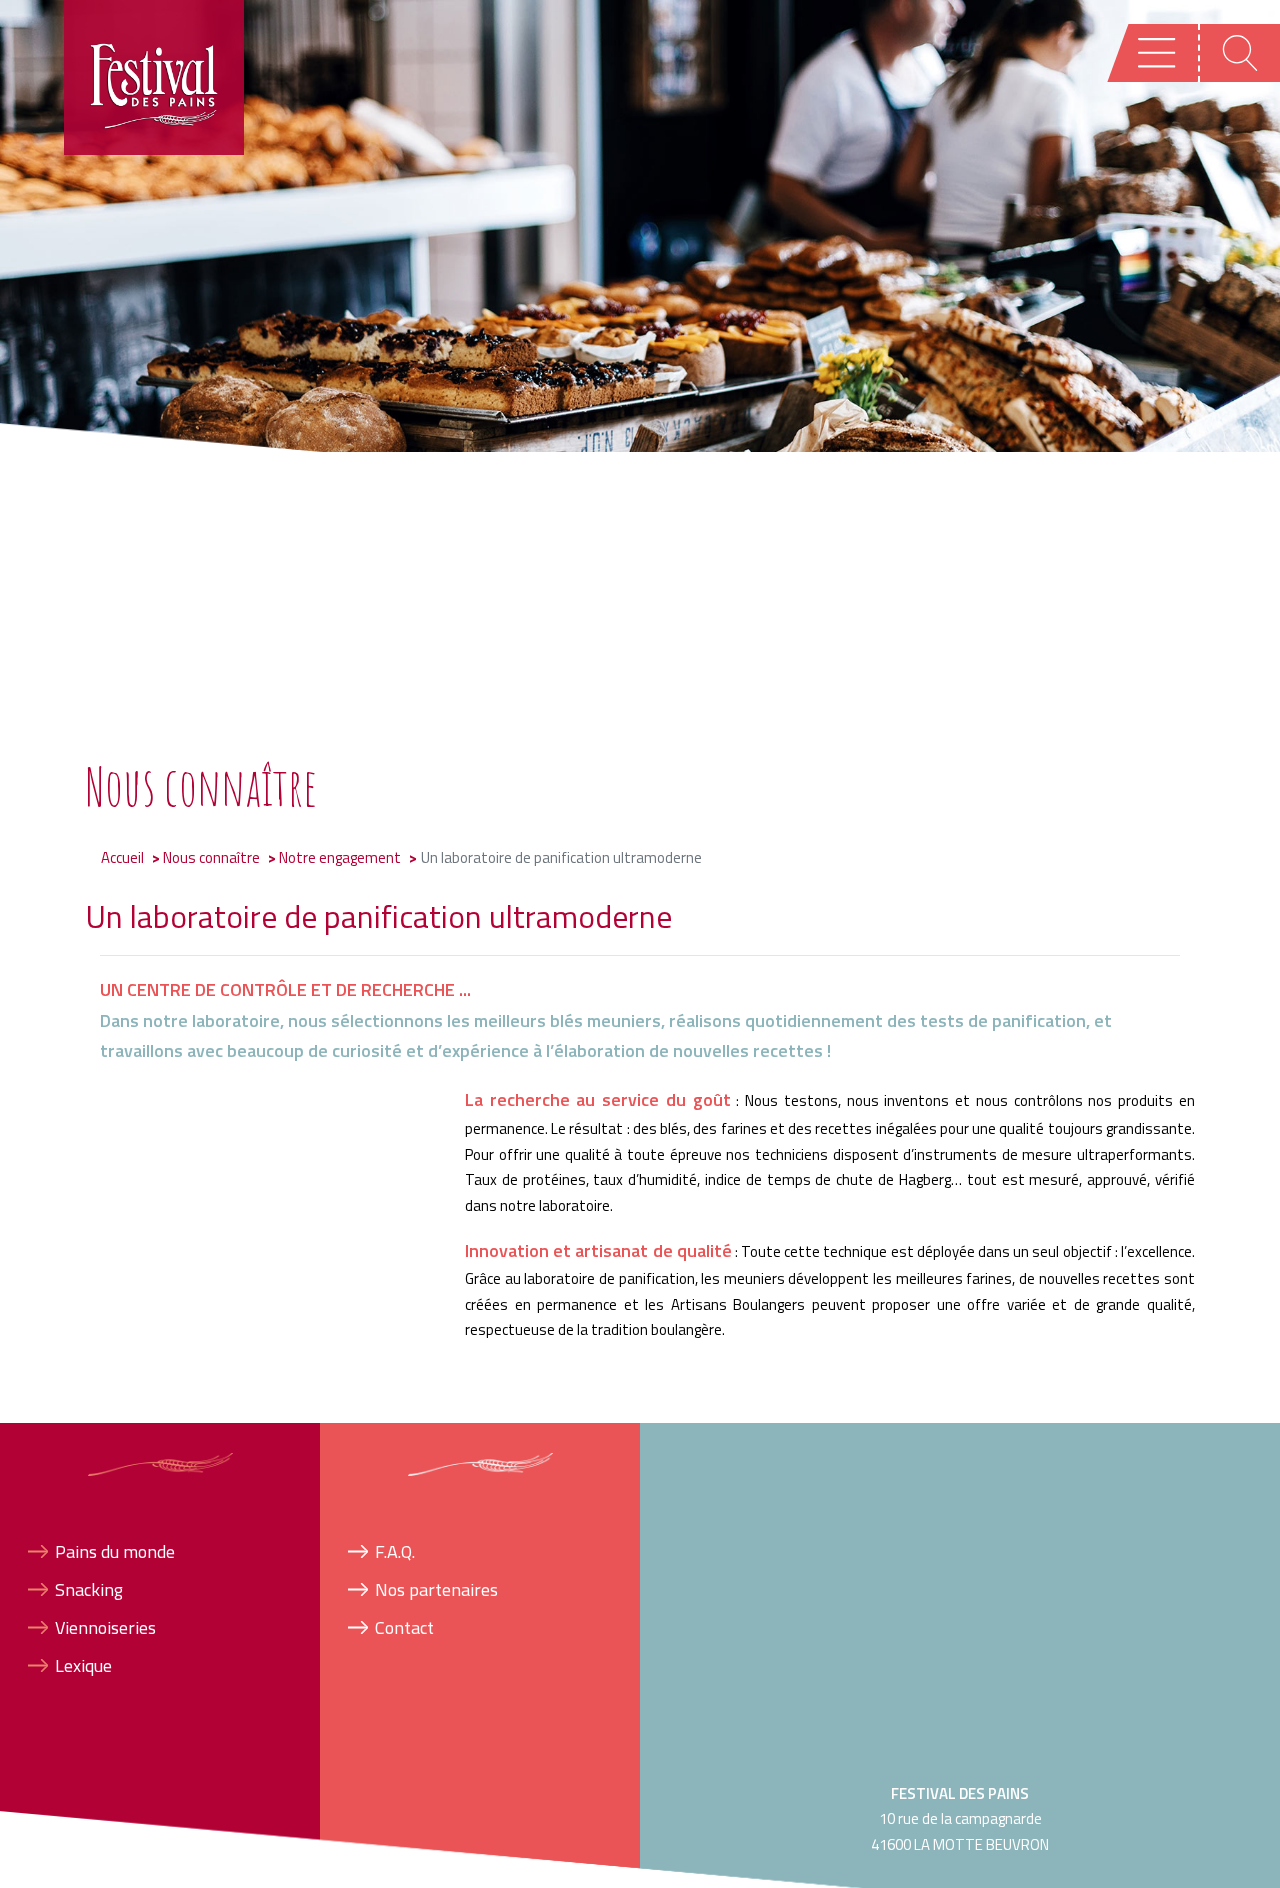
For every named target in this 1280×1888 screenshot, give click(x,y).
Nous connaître (211, 857)
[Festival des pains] (154, 76)
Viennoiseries (105, 1627)
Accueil (122, 857)
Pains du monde (115, 1550)
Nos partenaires (436, 1588)
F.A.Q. (395, 1550)
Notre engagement (340, 857)
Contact (404, 1627)
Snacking (89, 1588)
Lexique (83, 1665)
